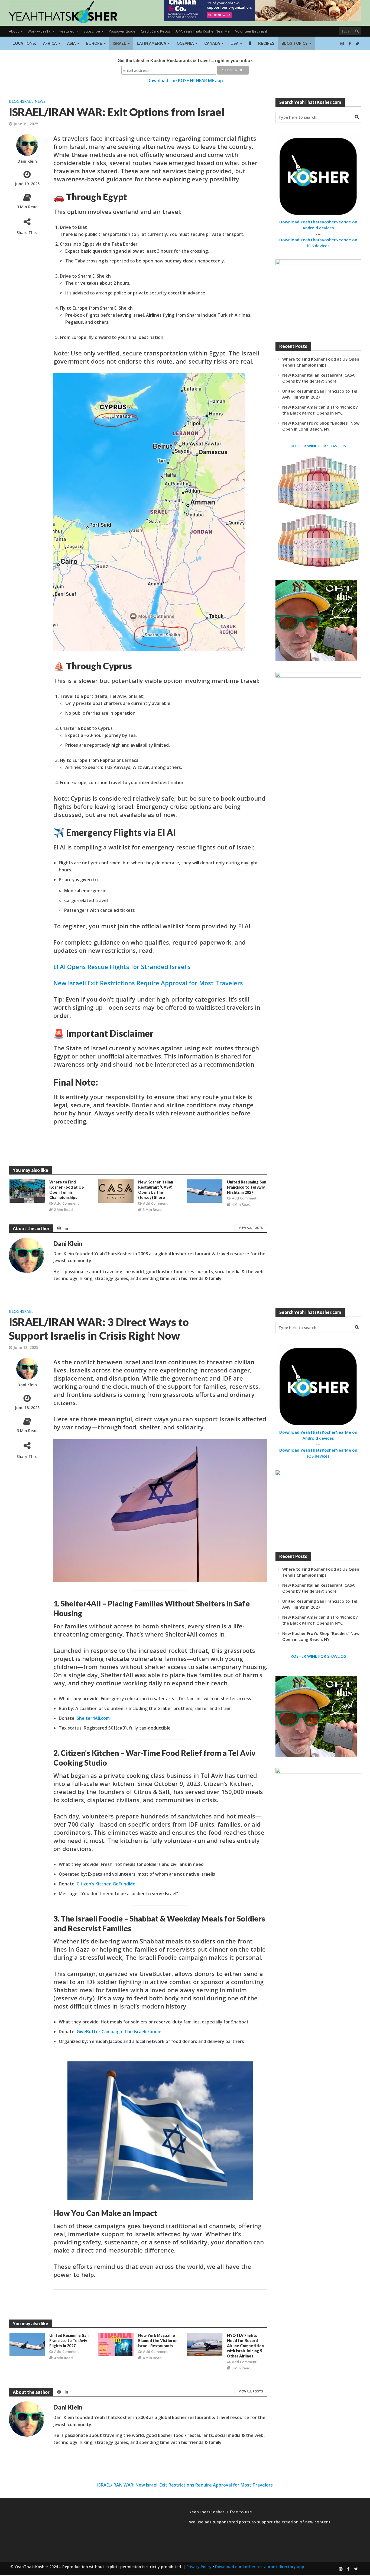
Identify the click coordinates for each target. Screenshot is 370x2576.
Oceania (185, 43)
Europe (94, 43)
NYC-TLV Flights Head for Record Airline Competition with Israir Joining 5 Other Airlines (245, 2346)
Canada (212, 43)
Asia (71, 43)
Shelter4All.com (93, 1718)
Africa (50, 43)
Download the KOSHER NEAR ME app (185, 81)
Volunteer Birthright (251, 31)
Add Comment (66, 1203)
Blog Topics (295, 43)
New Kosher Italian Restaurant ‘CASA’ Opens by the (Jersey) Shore (156, 1190)
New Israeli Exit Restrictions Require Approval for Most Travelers (148, 983)
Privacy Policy (199, 2567)
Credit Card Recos (155, 31)
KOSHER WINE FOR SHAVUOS (318, 446)
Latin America (151, 43)
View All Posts (251, 1228)
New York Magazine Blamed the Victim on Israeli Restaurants (158, 2341)
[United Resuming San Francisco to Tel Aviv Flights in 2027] (205, 1191)
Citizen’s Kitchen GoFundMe (106, 1884)
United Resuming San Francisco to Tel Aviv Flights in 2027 (247, 1187)
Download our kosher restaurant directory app (260, 2567)
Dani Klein (27, 161)
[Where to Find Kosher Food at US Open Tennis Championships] (27, 1191)
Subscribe (92, 31)
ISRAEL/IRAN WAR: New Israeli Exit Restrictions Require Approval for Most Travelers (185, 2485)
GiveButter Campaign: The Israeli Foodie (119, 2032)
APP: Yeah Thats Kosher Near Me (203, 31)
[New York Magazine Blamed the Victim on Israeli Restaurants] (116, 2344)
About (14, 31)
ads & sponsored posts (227, 2522)
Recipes (266, 43)
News (40, 101)
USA (234, 43)
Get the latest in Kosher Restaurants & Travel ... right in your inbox (185, 61)
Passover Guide (122, 31)
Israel (119, 43)
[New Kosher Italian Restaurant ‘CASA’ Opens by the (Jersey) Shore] (116, 1191)
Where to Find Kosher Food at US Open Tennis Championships (67, 1190)
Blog (14, 101)
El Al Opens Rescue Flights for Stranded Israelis (122, 967)
